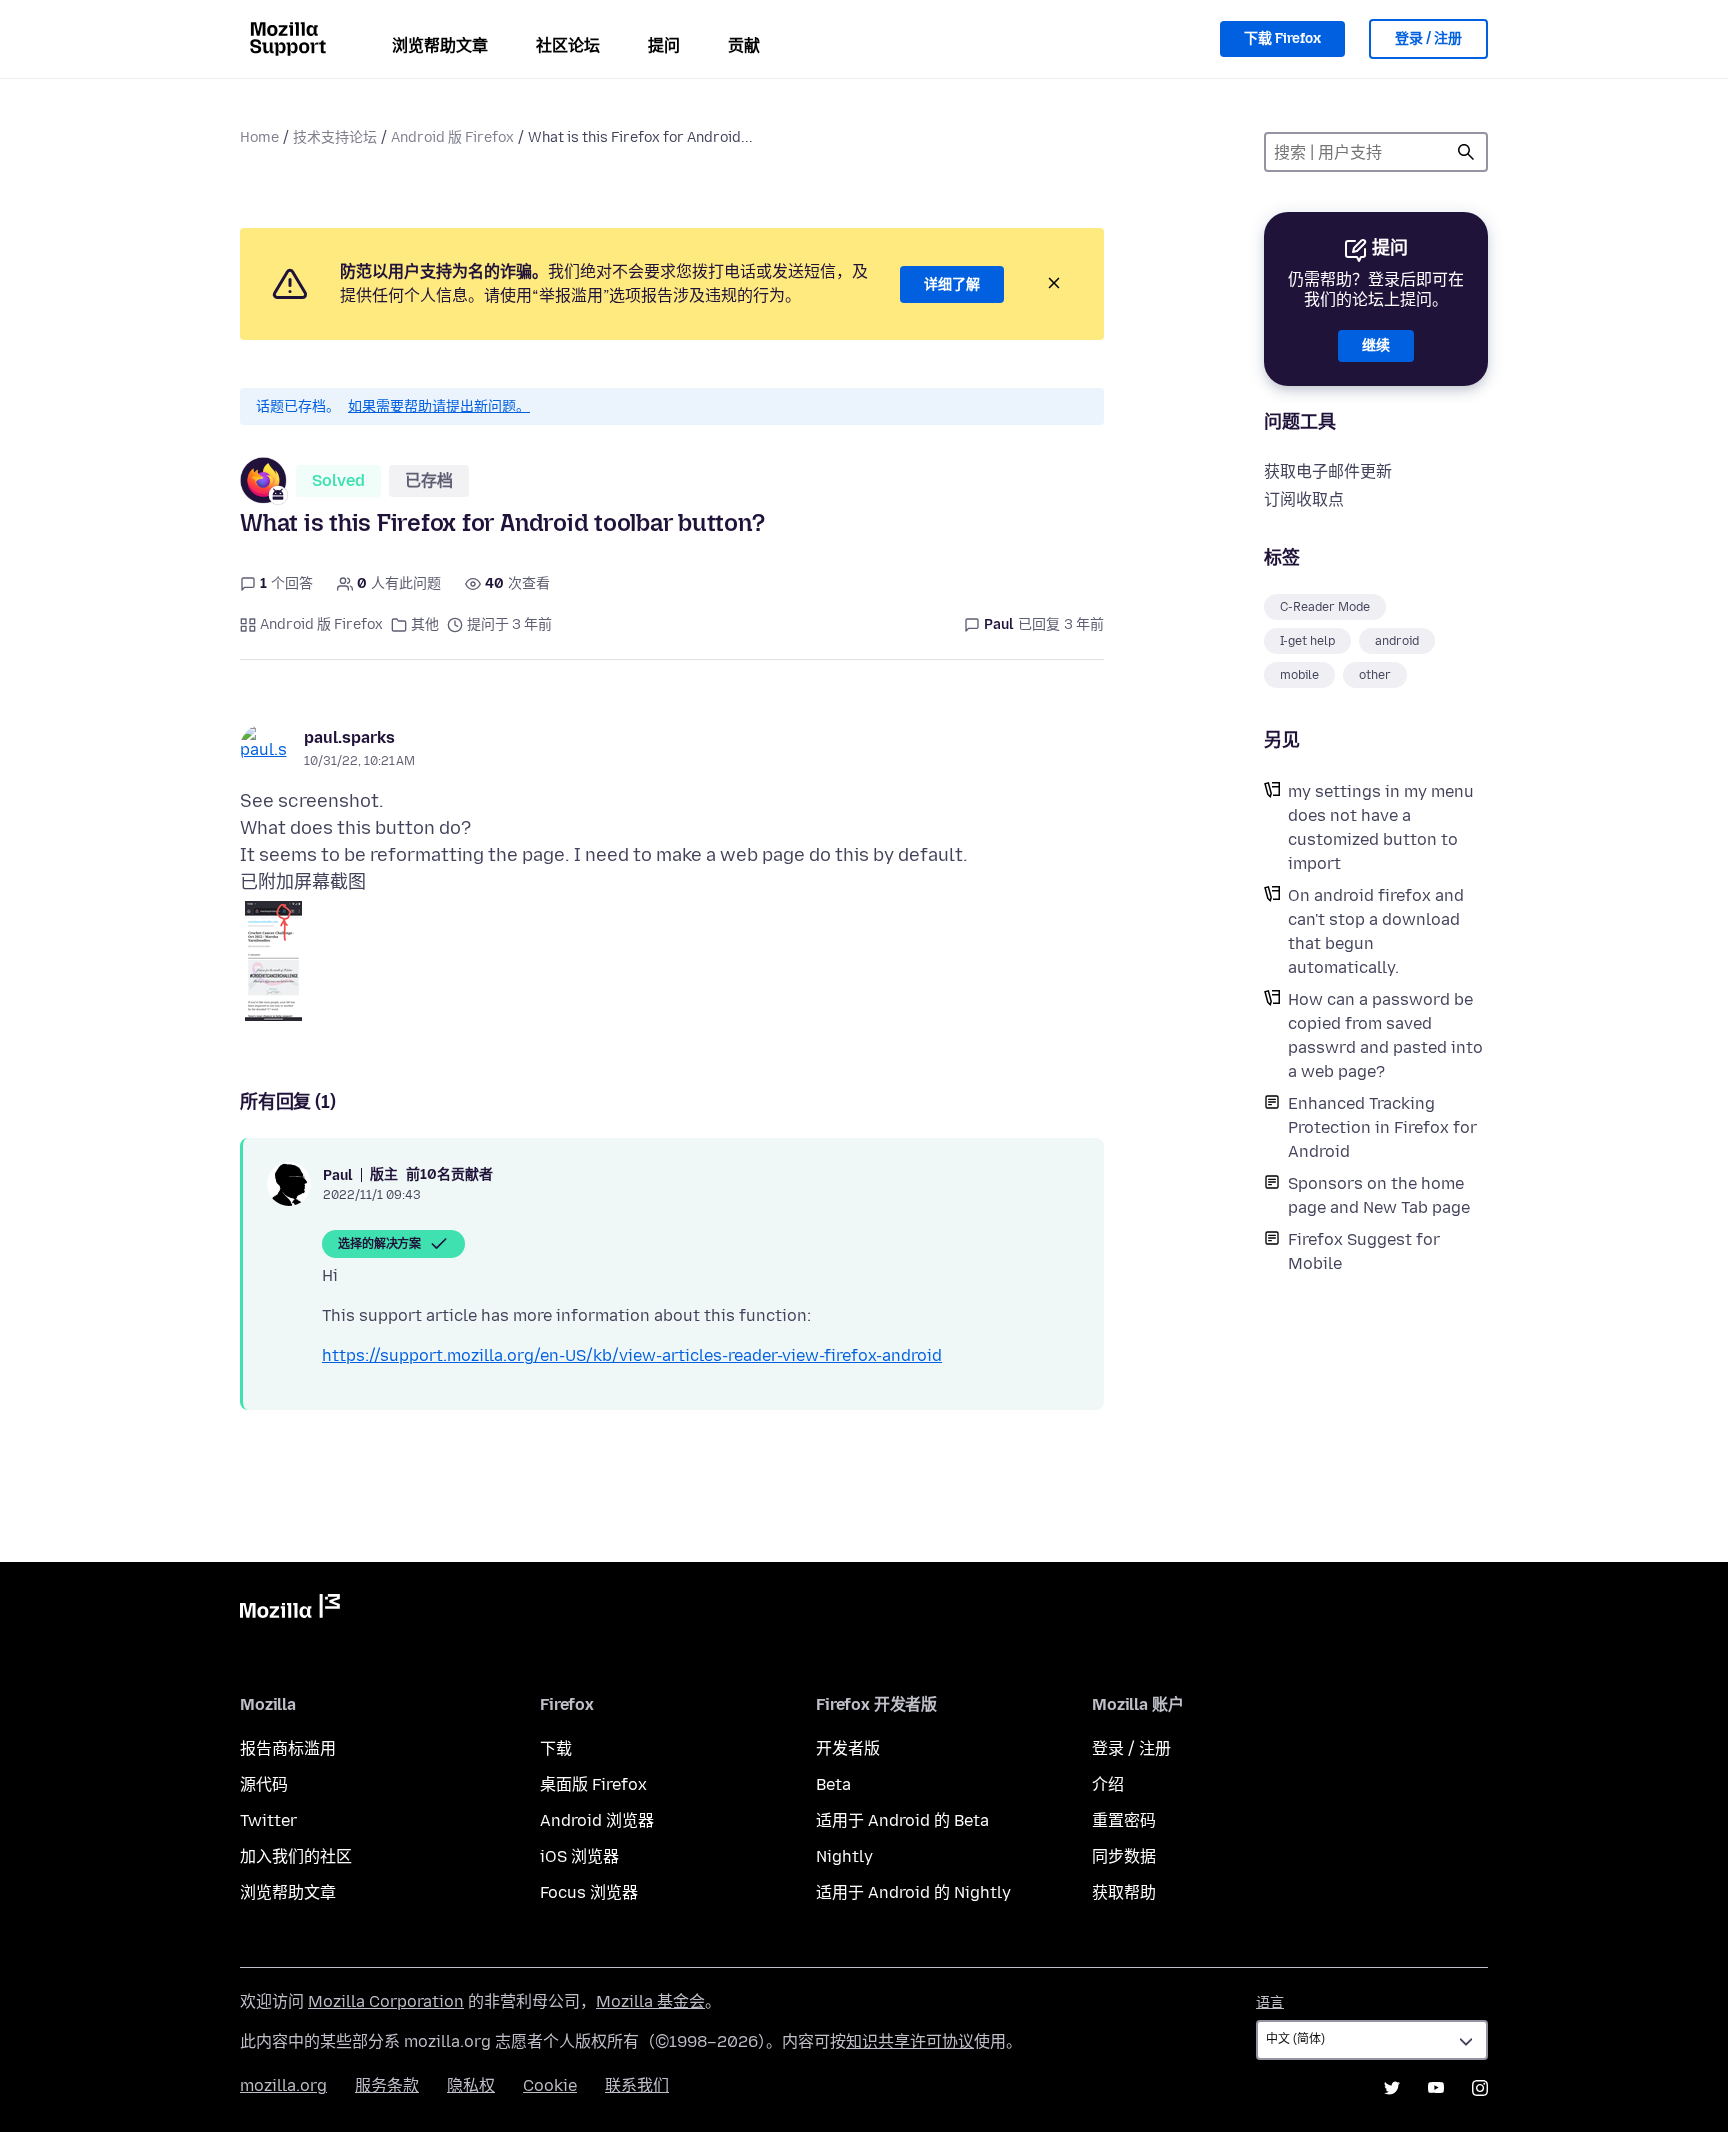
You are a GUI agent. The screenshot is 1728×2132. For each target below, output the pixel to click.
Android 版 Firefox (452, 137)
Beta (833, 1784)
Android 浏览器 (597, 1820)
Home (259, 137)
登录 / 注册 (1428, 38)
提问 (664, 45)
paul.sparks (349, 737)
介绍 (1108, 1784)
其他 (425, 624)
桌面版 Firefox (593, 1784)
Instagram (1480, 2088)
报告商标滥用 (288, 1748)
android (1397, 641)
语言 (1270, 2002)
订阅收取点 (1304, 499)
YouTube (1436, 2088)
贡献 (744, 45)
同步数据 (1124, 1856)
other (1375, 675)
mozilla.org (283, 2085)
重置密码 (1124, 1820)
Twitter (268, 1820)
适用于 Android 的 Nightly (913, 1892)
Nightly (844, 1856)
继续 (1376, 345)
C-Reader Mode (1325, 607)
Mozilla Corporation (386, 2001)
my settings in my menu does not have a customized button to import (1381, 827)
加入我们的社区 (296, 1856)
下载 (556, 1748)
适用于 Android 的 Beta (902, 1820)
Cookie (550, 2085)
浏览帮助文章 (440, 45)
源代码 (264, 1784)
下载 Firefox (1282, 38)
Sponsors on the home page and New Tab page (1379, 1195)
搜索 (1466, 152)
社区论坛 (568, 45)
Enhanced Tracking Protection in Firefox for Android (1382, 1127)
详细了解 (952, 284)
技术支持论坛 (335, 137)
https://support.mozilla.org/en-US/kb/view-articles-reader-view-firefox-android (632, 1355)
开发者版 (848, 1748)
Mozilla (290, 1610)
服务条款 (387, 2085)
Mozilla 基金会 (650, 2001)
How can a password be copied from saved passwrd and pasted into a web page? (1385, 1035)
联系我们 (637, 2085)
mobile (1299, 675)
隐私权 (471, 2085)
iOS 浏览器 (579, 1856)
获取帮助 (1124, 1892)
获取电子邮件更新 (1328, 471)
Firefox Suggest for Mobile (1364, 1251)
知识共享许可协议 (910, 2041)
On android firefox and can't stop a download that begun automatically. (1376, 931)
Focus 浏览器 (589, 1892)
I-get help (1307, 641)
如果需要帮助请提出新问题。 (439, 406)
